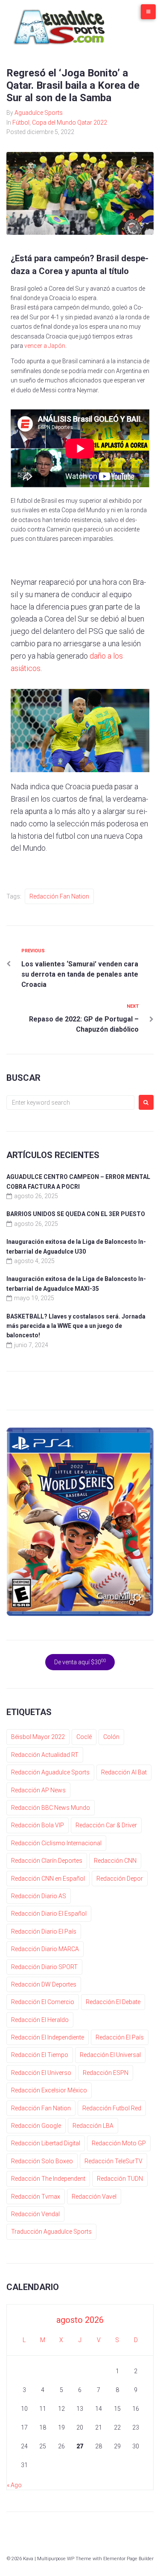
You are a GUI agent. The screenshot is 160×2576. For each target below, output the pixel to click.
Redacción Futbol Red (112, 2108)
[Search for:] (70, 1103)
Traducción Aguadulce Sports (51, 2232)
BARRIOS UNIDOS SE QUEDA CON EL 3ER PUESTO (76, 1214)
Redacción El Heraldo (40, 2020)
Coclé (84, 1737)
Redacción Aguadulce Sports (50, 1772)
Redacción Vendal (35, 2214)
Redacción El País (120, 2037)
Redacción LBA (93, 2126)
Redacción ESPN (106, 2073)
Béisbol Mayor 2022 (38, 1737)
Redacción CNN (115, 1861)
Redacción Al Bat (124, 1772)
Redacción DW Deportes (44, 1984)
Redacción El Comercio (43, 2002)
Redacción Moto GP (119, 2143)
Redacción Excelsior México (49, 2090)
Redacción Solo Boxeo (42, 2161)
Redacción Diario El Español (49, 1914)
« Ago (14, 2485)
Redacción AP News (38, 1790)
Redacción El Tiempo (40, 2055)
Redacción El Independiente (48, 2037)
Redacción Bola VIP (38, 1825)
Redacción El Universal (110, 2055)
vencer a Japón (45, 346)
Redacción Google (36, 2126)
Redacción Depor (120, 1879)
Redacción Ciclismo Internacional (56, 1843)
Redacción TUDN (120, 2179)
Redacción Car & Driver (106, 1825)
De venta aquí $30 (80, 1662)
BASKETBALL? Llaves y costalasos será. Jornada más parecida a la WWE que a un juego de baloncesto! (76, 1326)
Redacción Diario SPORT (44, 1967)
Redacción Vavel (94, 2197)
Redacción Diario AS (39, 1896)
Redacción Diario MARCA (45, 1949)
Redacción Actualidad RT (45, 1755)
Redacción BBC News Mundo (51, 1808)
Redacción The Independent (48, 2179)
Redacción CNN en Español (48, 1879)
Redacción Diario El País (44, 1931)
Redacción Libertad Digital (46, 2143)
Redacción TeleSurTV (113, 2161)
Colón (111, 1737)
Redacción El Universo (41, 2073)
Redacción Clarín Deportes (47, 1861)
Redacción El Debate (113, 2002)
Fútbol (21, 123)
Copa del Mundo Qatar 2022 (70, 123)
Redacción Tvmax (36, 2197)
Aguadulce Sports (39, 113)
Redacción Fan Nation (59, 896)
